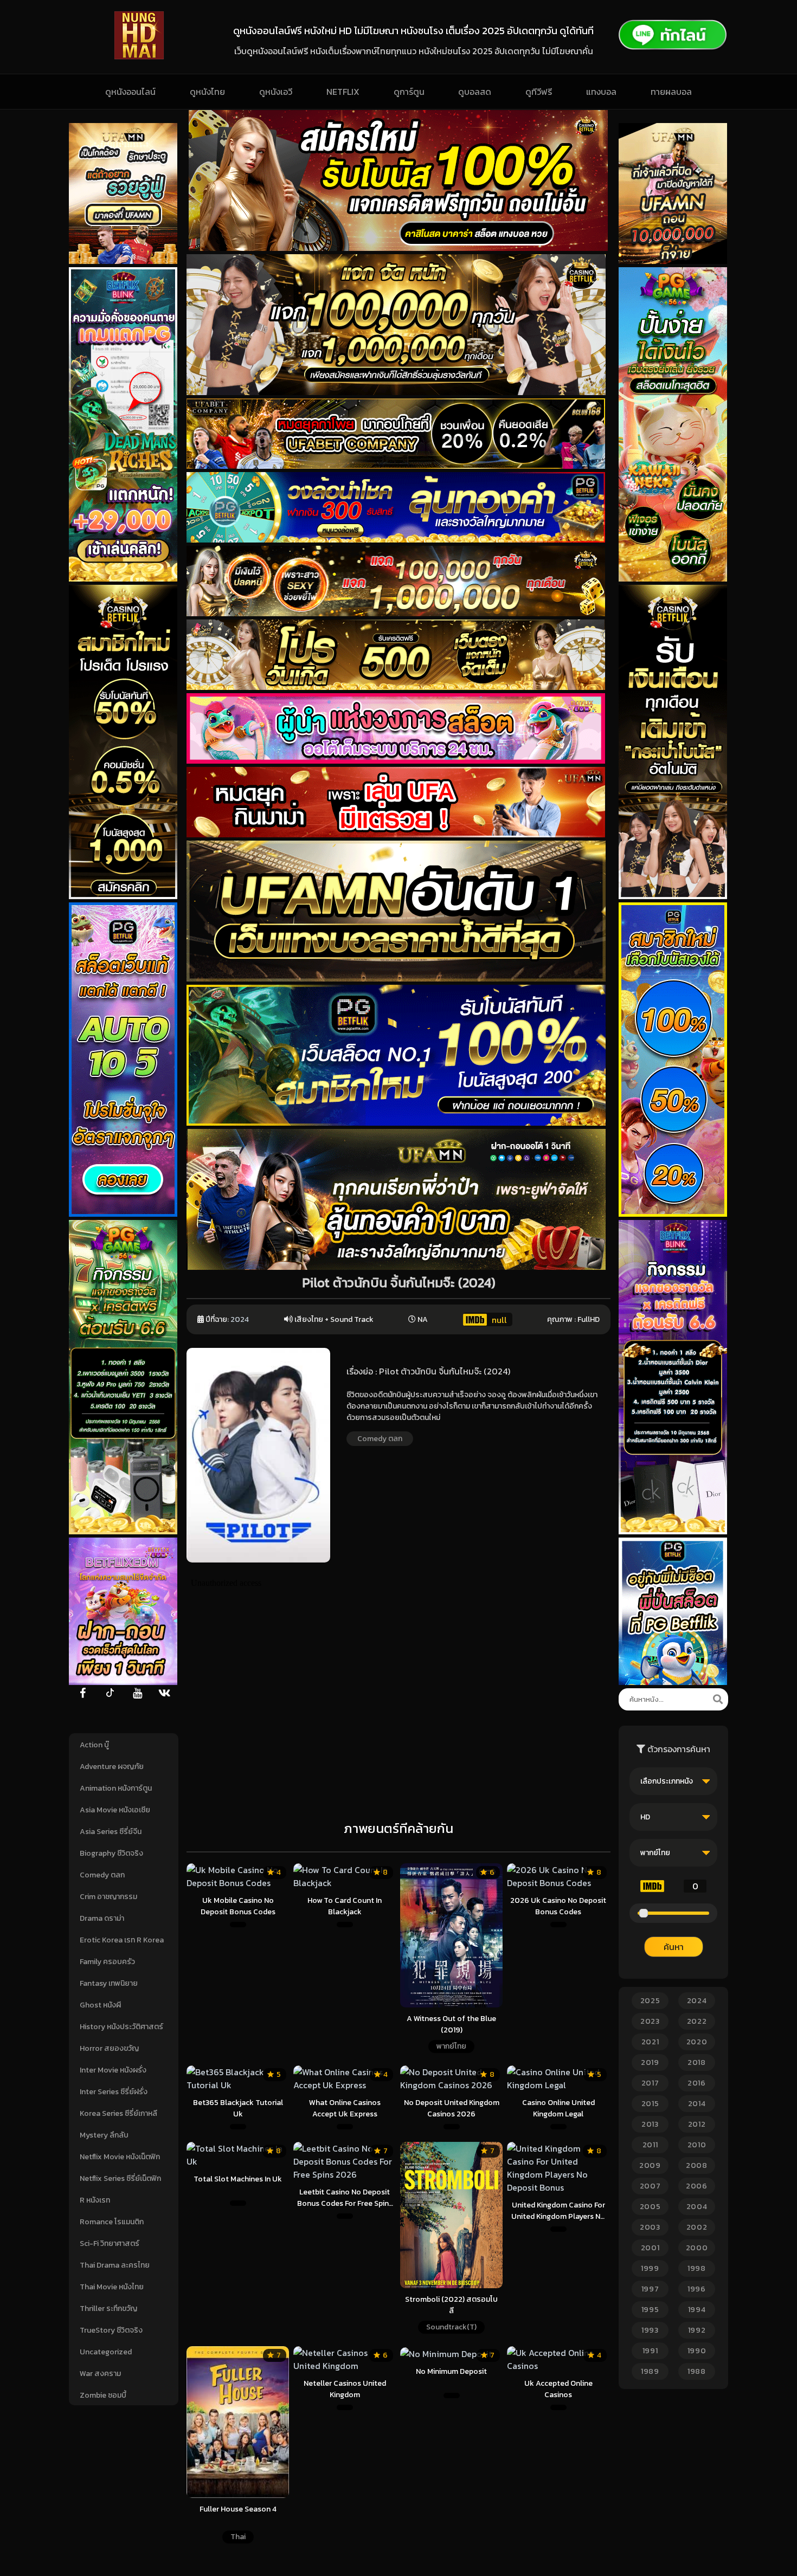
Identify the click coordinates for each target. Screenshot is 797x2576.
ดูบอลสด (475, 92)
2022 (697, 2021)
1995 (650, 2310)
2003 (650, 2227)
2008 (697, 2165)
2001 (650, 2248)
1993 (650, 2330)
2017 (650, 2083)
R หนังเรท (95, 2200)
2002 (697, 2227)
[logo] (139, 56)
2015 (650, 2104)
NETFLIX (343, 92)
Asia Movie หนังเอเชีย (115, 1810)
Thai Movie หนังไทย (112, 2287)
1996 (697, 2289)
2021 (650, 2042)
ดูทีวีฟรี (539, 92)
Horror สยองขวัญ (109, 2048)
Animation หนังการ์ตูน (116, 1788)
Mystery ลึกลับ (104, 2135)
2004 (697, 2207)
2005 (650, 2207)
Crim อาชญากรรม (108, 1897)
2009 (650, 2165)
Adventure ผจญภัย (112, 1767)
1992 (697, 2330)
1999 (650, 2268)
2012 (697, 2124)
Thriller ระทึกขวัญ (108, 2309)
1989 (650, 2371)
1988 (697, 2371)
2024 (240, 1319)
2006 (697, 2186)
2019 (650, 2062)
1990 (697, 2351)
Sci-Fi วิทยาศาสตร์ (110, 2243)
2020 (697, 2042)
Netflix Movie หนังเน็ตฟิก (120, 2157)
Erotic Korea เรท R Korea (122, 1940)
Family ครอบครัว (107, 1962)
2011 (650, 2145)
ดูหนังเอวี (276, 92)
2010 (697, 2145)
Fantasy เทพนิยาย (109, 1983)
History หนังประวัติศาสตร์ (121, 2027)
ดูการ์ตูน (409, 92)
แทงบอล (601, 92)
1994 (697, 2310)
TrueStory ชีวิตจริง (111, 2330)
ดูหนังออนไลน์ (130, 92)
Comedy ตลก (102, 1875)
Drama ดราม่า (102, 1918)
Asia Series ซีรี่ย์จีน (111, 1832)
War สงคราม (100, 2374)
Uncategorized (106, 2352)
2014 (697, 2104)
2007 (650, 2186)
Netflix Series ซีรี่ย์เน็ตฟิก (120, 2178)
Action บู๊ (94, 1745)
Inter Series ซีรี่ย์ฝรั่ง (114, 2092)
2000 (697, 2248)
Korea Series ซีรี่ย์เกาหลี (118, 2113)
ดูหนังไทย (207, 92)
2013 (650, 2124)
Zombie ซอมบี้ (103, 2395)
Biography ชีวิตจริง (111, 1853)
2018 (697, 2062)
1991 (650, 2351)
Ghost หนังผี (100, 2005)
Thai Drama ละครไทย (115, 2265)
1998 (697, 2268)
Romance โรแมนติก (112, 2222)
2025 (650, 2001)
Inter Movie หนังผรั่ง (113, 2070)
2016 (697, 2083)
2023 (650, 2021)
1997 (650, 2289)
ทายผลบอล (671, 92)
